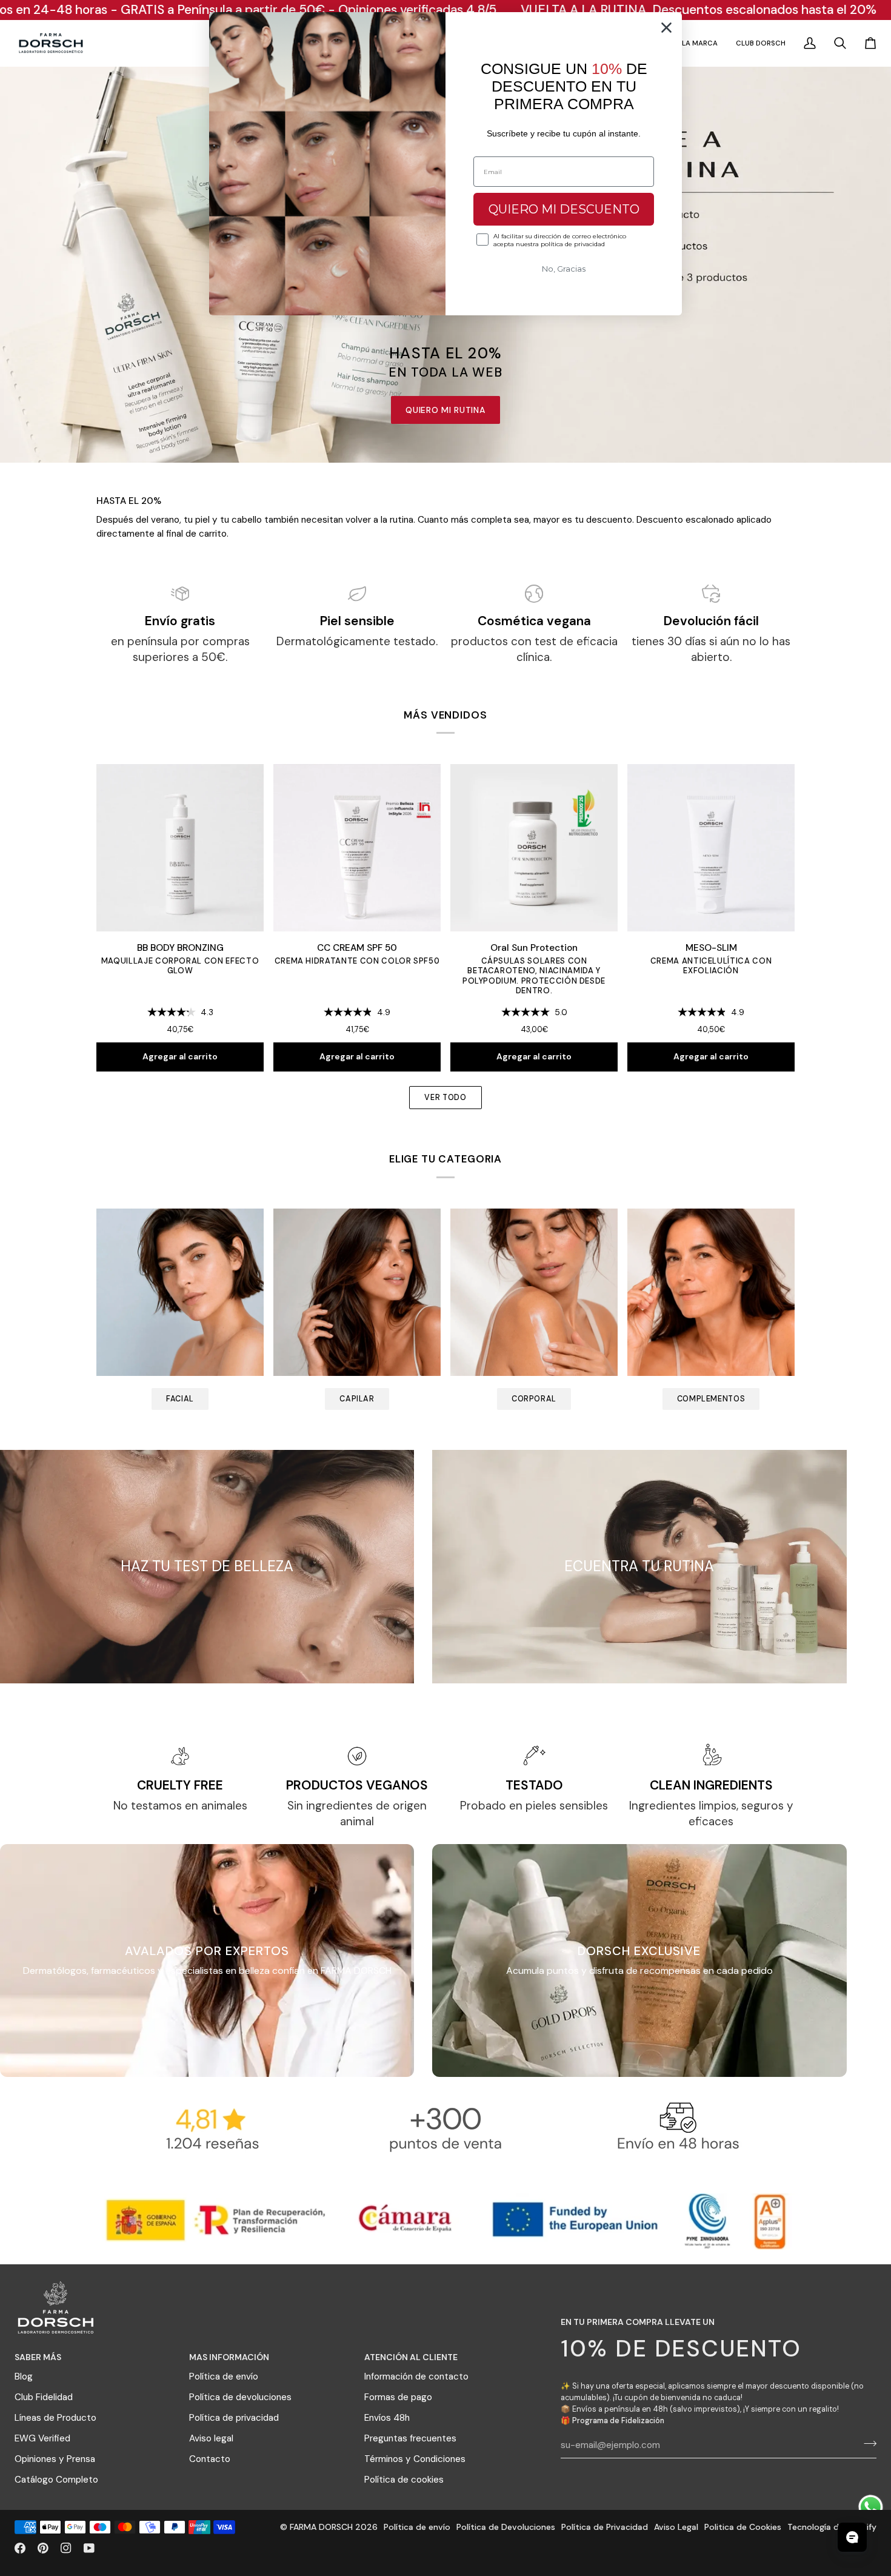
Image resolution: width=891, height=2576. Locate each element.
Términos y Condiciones (415, 2459)
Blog (24, 2376)
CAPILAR (357, 1399)
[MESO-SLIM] (711, 848)
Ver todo (445, 1098)
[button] (700, 43)
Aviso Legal (676, 2527)
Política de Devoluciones (506, 2527)
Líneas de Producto (55, 2418)
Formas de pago (398, 2397)
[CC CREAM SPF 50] (357, 848)
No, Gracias (564, 269)
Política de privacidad (234, 2418)
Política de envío (224, 2376)
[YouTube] (89, 2548)
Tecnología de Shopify (832, 2527)
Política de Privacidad (605, 2527)
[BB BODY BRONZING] (180, 848)
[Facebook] (20, 2548)
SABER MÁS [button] (38, 2357)
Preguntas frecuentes (410, 2438)
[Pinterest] (43, 2548)
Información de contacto (416, 2376)
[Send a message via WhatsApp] (871, 2507)
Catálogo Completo (56, 2480)
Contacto (210, 2459)
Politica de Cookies (743, 2527)
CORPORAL (534, 1399)
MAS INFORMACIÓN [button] (229, 2357)
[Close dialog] (666, 28)
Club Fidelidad (44, 2397)
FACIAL (180, 1399)
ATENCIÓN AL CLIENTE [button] (411, 2357)
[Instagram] (66, 2548)
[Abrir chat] (852, 2537)
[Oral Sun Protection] (534, 848)
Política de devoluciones (240, 2397)
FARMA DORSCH (321, 2527)
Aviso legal (211, 2438)
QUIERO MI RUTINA (445, 410)
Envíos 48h (387, 2418)
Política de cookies (404, 2480)
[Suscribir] (866, 2444)
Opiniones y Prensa (55, 2459)
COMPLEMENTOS (711, 1399)
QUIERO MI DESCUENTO (564, 209)
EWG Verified (42, 2438)
